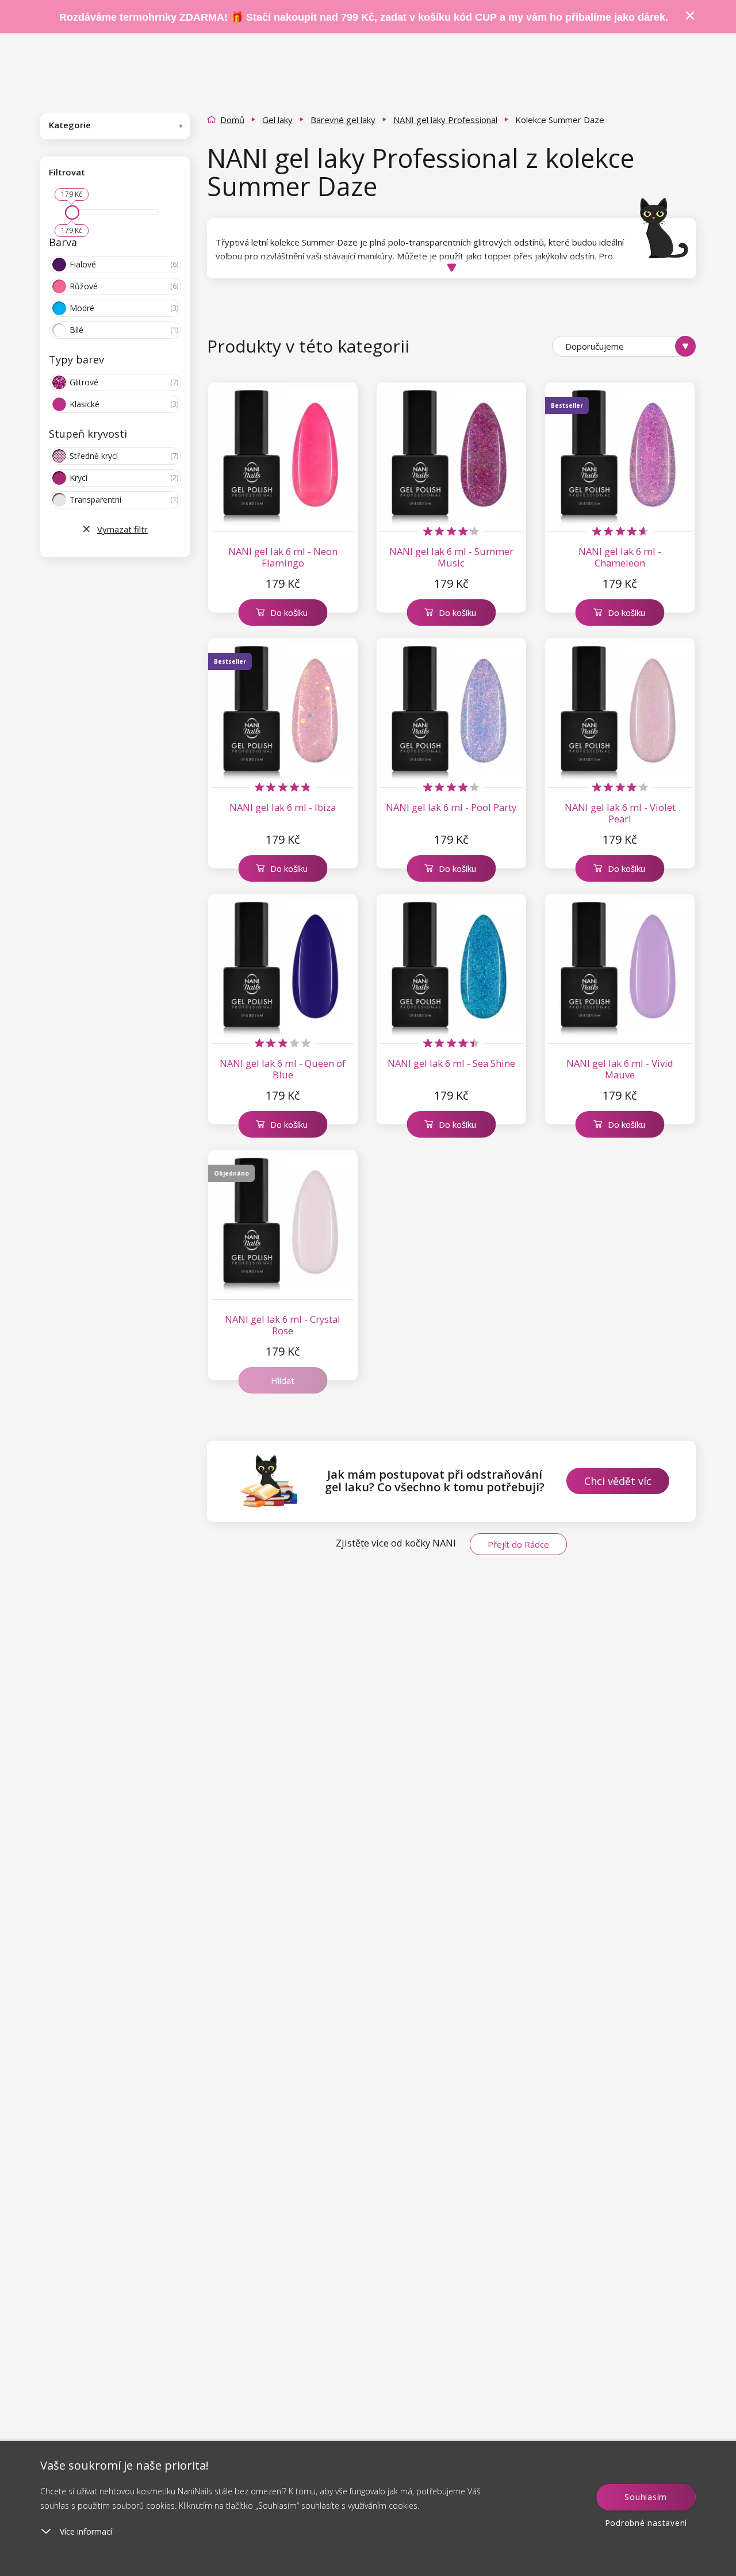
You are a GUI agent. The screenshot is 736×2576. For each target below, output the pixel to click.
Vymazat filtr (122, 529)
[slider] (72, 213)
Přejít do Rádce (518, 1544)
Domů (232, 120)
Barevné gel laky (343, 120)
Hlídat (283, 1380)
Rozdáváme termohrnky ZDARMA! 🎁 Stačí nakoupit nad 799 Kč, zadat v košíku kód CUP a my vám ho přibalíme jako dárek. (364, 17)
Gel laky (277, 120)
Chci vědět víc (618, 1481)
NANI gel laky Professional (445, 120)
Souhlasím (646, 2497)
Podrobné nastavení (646, 2523)
